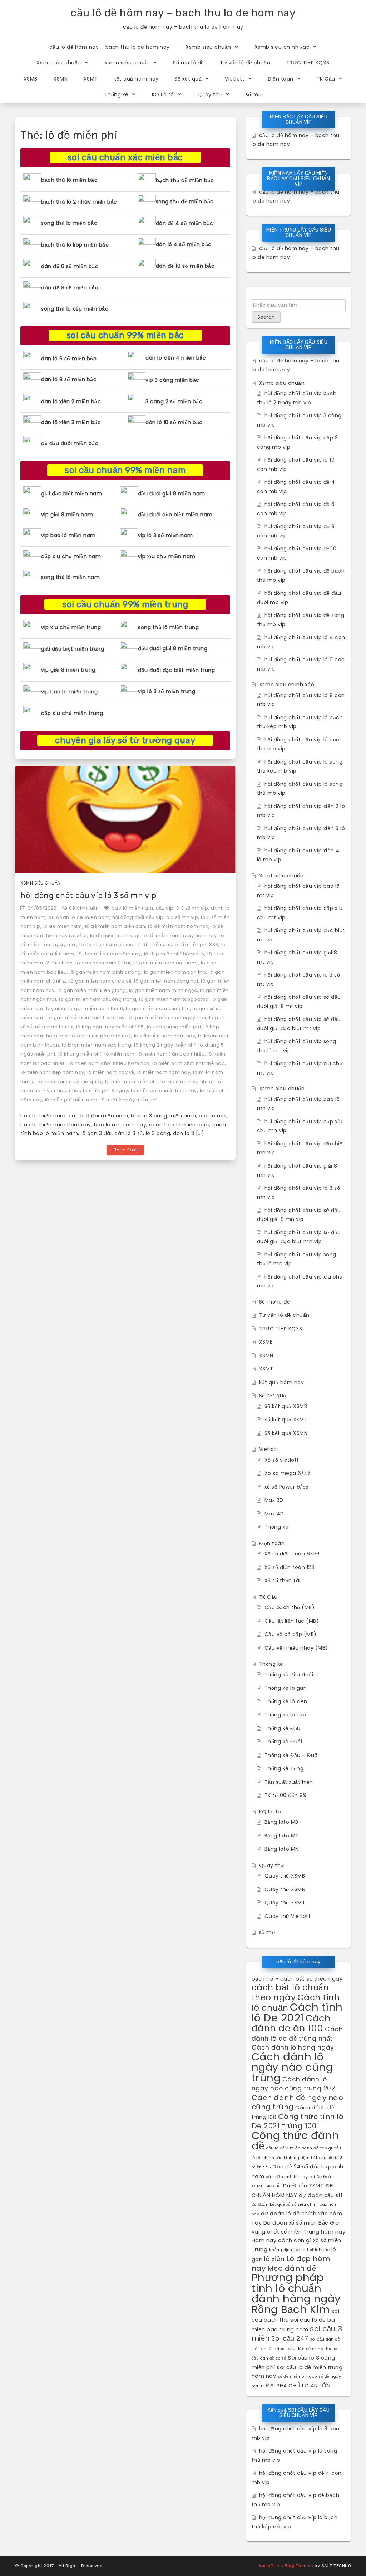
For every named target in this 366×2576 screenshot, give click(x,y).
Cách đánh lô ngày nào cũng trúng (292, 2067)
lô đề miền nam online (107, 944)
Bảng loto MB (281, 1822)
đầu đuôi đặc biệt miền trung (176, 670)
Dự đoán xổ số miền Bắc (296, 2223)
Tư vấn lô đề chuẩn (245, 63)
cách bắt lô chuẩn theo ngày (290, 1992)
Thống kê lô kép (285, 1715)
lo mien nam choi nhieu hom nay (109, 1063)
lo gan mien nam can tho (175, 972)
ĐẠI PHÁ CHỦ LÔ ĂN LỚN (298, 2386)
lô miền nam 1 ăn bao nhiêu (171, 1054)
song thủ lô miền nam (70, 577)
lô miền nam (120, 1054)
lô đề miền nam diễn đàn (115, 926)
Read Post (125, 1150)
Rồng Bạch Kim (291, 2309)
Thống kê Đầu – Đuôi (292, 1755)
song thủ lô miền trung (168, 627)
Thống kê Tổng (284, 1768)
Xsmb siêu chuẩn (208, 47)
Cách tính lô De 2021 (297, 2012)
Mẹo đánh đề (292, 2268)
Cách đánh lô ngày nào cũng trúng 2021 (294, 2084)
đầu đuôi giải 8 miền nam (172, 493)
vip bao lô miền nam (68, 535)
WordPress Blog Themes (286, 2566)
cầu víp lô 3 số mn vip (182, 908)
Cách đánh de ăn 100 (291, 2023)
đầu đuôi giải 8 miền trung (173, 648)
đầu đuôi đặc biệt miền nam (175, 515)
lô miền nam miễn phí (131, 1082)
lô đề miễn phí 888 (196, 944)
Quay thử (210, 94)
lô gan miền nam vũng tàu (158, 1009)
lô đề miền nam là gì (115, 936)
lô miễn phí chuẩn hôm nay (164, 1090)
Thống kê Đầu (283, 1728)
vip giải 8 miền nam (67, 515)
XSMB (31, 79)
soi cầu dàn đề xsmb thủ (306, 2349)
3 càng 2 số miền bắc (174, 401)
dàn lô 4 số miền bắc (184, 244)
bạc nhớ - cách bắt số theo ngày (297, 1979)
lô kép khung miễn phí (174, 1027)
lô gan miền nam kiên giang (92, 990)
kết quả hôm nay (136, 79)
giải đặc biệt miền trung (73, 649)
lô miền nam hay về (111, 1072)
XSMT (91, 79)
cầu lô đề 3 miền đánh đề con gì (299, 2148)
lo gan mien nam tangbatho (174, 999)
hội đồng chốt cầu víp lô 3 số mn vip (88, 895)
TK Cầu (326, 79)
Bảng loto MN (282, 1849)
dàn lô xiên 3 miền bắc (71, 422)
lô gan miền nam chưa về (100, 981)
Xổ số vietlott (282, 1460)
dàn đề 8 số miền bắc (70, 288)
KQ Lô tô (163, 94)
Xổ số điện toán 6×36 (292, 1554)
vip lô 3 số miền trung (167, 691)
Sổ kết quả (188, 79)
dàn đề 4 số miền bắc (185, 223)
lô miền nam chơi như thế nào (189, 1063)
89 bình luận (84, 908)
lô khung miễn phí (80, 1054)
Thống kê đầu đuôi (289, 1675)
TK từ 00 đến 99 (286, 1795)
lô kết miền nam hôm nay (165, 1036)
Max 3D (274, 1500)
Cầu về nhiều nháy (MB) (296, 1648)
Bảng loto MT (282, 1836)
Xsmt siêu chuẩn (59, 63)
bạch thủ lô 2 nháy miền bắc (79, 202)
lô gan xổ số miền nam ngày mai (167, 1017)
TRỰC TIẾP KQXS (308, 63)
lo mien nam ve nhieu (187, 1082)
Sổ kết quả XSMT (286, 1420)
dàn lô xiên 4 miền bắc (176, 358)
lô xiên (274, 2259)
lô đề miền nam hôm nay (178, 926)
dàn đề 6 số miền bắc (70, 266)
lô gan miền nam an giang (166, 963)
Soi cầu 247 (290, 2338)
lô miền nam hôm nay (164, 1072)
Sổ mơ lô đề (189, 63)
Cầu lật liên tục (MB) (292, 1621)
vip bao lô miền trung (70, 692)
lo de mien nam (63, 926)
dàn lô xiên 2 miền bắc (71, 401)
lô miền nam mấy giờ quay (70, 1082)
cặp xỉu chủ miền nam (71, 556)
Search (266, 317)
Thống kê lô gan (286, 1688)
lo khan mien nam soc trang (97, 1045)
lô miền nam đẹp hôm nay (52, 1072)
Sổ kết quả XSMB (286, 1406)
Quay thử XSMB (285, 1876)
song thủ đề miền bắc (185, 201)
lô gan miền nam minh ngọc (163, 990)
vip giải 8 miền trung (68, 670)
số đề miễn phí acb (297, 2377)
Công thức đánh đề (295, 2141)
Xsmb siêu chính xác (282, 47)
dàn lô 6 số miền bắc (69, 359)
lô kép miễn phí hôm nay (101, 1036)
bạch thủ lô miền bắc (69, 180)
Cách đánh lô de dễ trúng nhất (297, 2034)
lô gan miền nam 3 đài (103, 963)
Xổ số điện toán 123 (290, 1567)
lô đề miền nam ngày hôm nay (180, 936)
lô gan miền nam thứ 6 (96, 1009)
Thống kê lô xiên (286, 1701)
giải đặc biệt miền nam (71, 493)
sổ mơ (254, 94)
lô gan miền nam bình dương (105, 972)
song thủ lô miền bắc (69, 223)
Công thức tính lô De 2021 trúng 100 (298, 2121)
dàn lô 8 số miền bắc (69, 379)
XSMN (60, 79)
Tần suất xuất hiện (289, 1782)
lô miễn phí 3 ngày (105, 1090)
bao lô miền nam (132, 908)
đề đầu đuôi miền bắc (70, 443)
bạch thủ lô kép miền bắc (75, 245)
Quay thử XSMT (285, 1903)
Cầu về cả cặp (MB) (291, 1634)
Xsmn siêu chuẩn (127, 63)
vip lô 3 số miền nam (165, 535)
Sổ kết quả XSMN (286, 1433)
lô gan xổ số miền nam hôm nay (86, 1017)
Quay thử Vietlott (288, 1916)
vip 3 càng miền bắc (172, 380)
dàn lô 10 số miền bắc (174, 422)
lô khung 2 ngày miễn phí (165, 1045)
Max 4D (274, 1514)
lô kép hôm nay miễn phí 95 (110, 1027)
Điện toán (281, 79)
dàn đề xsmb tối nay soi (291, 2177)
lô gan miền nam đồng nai (166, 981)
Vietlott (235, 79)
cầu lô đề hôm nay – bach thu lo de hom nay (183, 13)
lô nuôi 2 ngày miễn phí (129, 1100)
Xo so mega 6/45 (288, 1473)
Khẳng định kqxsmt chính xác (300, 2250)
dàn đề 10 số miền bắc (185, 266)
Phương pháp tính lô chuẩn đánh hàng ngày (296, 2288)
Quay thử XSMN (285, 1889)
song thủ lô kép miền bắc (75, 309)
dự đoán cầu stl (321, 2195)
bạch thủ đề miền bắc (185, 180)
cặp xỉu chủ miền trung (72, 713)
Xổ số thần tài (283, 1581)
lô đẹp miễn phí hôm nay (174, 954)
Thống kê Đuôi (283, 1742)
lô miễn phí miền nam (71, 1100)
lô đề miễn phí (154, 944)
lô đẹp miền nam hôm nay (109, 954)
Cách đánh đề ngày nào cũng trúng (298, 2102)
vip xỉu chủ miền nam (167, 556)
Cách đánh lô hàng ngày (293, 2047)
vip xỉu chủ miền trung (71, 627)
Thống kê (117, 94)
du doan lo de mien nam (79, 917)
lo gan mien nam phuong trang (98, 999)
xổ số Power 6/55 (287, 1487)
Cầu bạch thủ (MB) (290, 1607)
